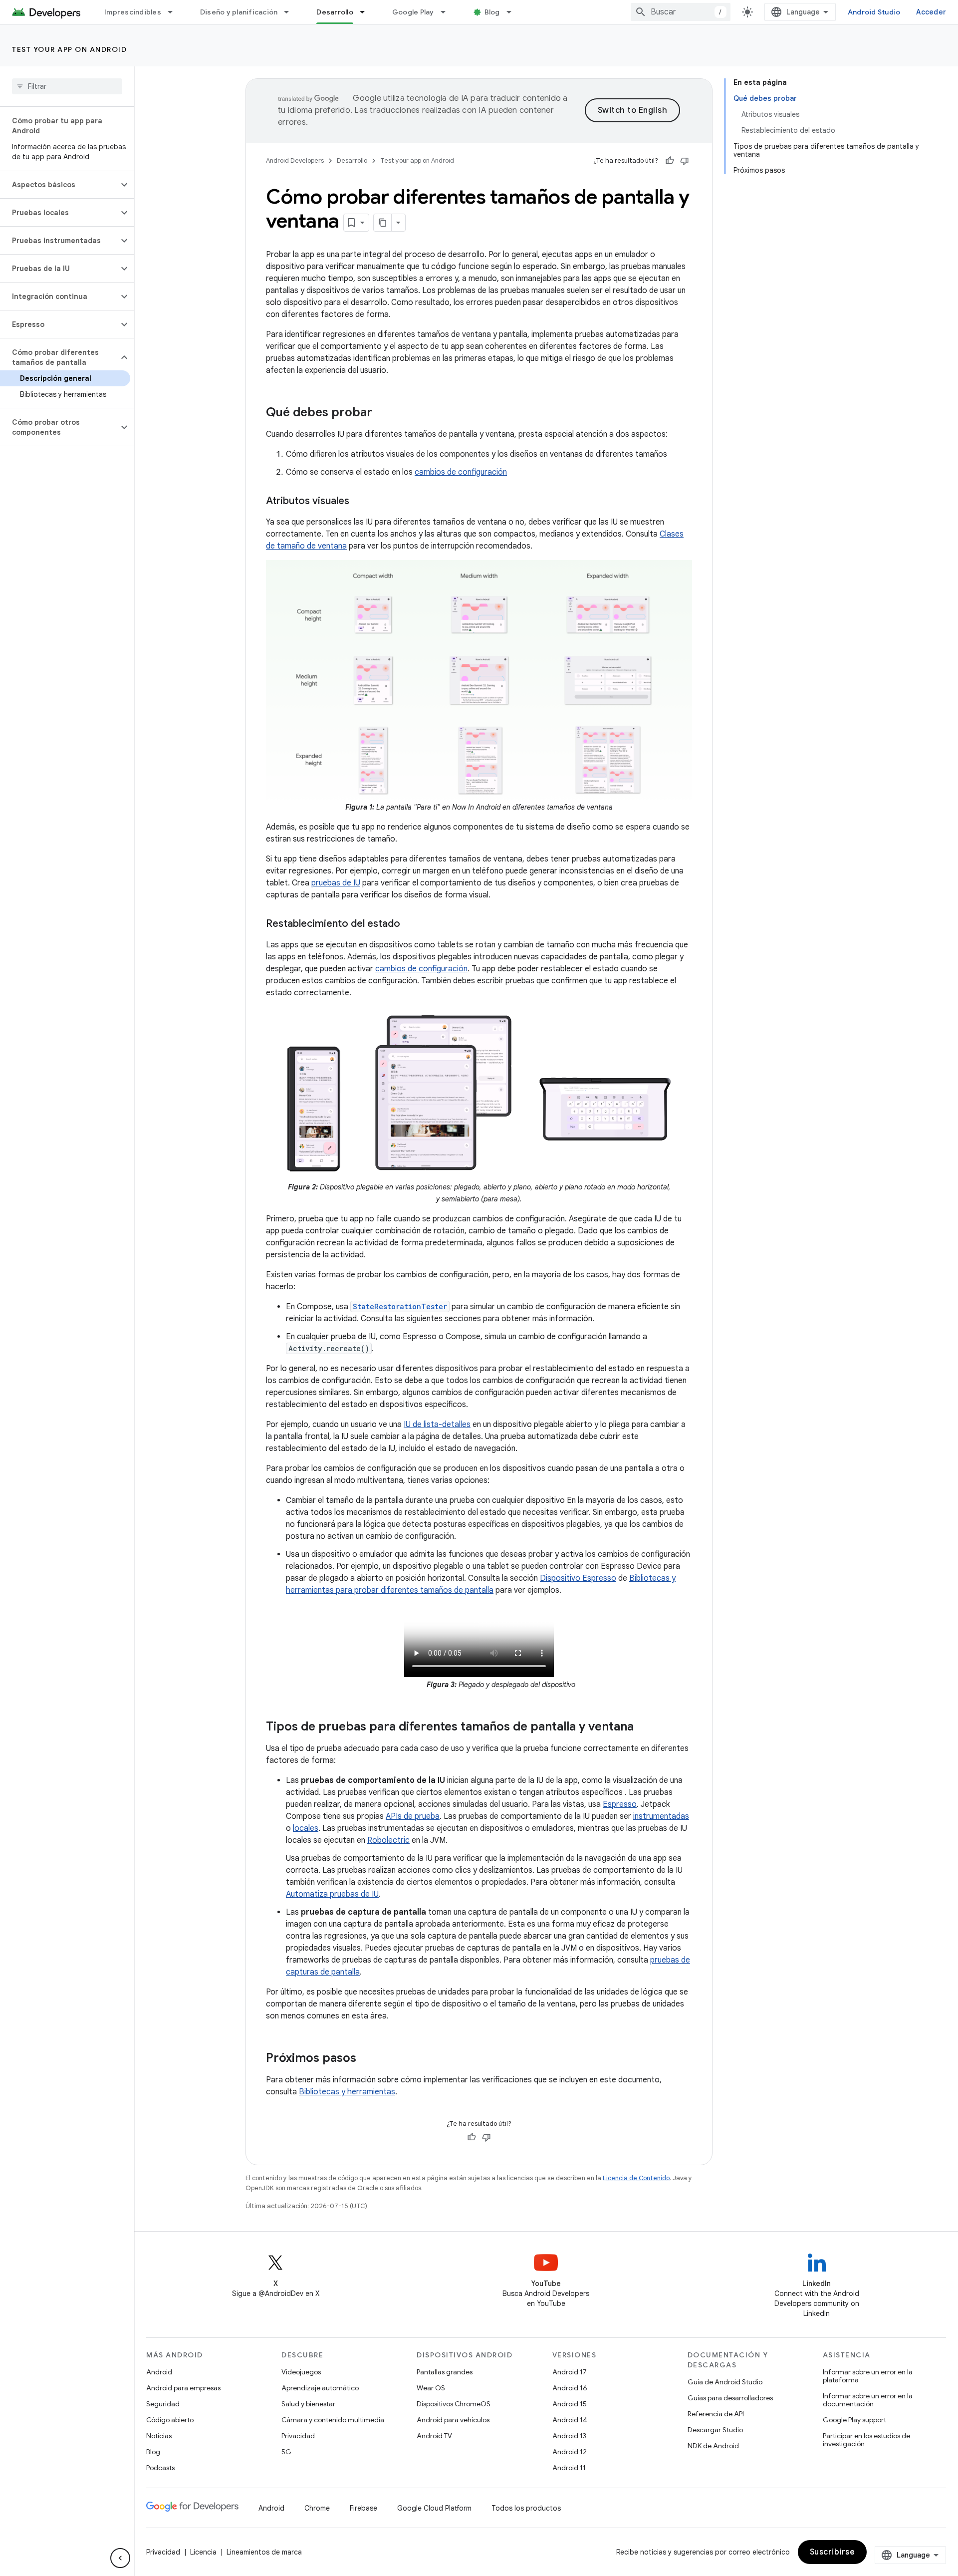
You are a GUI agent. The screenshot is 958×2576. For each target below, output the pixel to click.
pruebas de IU (336, 883)
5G (286, 2452)
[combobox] (681, 12)
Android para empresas (183, 2388)
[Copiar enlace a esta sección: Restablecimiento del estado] (410, 924)
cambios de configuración (461, 472)
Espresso (620, 1804)
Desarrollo (335, 12)
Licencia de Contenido (636, 2178)
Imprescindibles (133, 12)
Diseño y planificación (239, 12)
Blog (492, 12)
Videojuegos (301, 2372)
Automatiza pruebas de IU (332, 1894)
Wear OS (431, 2388)
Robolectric (388, 1840)
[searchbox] (67, 86)
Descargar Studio (715, 2430)
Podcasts (160, 2468)
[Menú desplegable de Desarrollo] (367, 12)
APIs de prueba (413, 1816)
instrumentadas (661, 1816)
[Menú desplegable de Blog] (513, 12)
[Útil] (670, 161)
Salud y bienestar (308, 2404)
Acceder (931, 12)
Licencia (203, 2552)
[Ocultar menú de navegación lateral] (120, 2558)
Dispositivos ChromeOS (454, 2404)
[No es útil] (685, 161)
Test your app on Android (69, 49)
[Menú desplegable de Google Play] (448, 12)
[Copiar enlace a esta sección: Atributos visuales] (359, 502)
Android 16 (570, 2388)
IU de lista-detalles (437, 1425)
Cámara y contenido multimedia (333, 2420)
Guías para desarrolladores (730, 2398)
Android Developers (295, 160)
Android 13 (569, 2436)
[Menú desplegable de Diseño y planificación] (291, 12)
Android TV (434, 2436)
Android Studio (874, 12)
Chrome (317, 2508)
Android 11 (569, 2468)
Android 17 (570, 2372)
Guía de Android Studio (725, 2382)
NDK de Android (713, 2446)
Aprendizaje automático (320, 2388)
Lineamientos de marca (264, 2552)
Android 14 (570, 2420)
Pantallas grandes (445, 2372)
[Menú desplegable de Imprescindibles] (175, 12)
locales (306, 1828)
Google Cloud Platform (434, 2508)
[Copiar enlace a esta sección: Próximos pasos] (366, 2059)
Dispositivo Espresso (578, 1578)
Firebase (363, 2508)
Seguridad (163, 2404)
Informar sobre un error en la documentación (868, 2400)
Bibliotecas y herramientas (347, 2092)
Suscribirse (833, 2552)
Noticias (159, 2436)
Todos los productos (526, 2508)
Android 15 (570, 2404)
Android (159, 2372)
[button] (59, 185)
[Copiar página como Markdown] (383, 223)
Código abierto (170, 2420)
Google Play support (854, 2420)
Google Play (413, 12)
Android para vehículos (453, 2420)
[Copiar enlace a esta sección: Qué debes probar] (382, 413)
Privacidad (298, 2436)
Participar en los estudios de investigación (866, 2440)
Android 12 (570, 2452)
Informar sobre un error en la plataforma (868, 2376)
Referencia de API (716, 2414)
